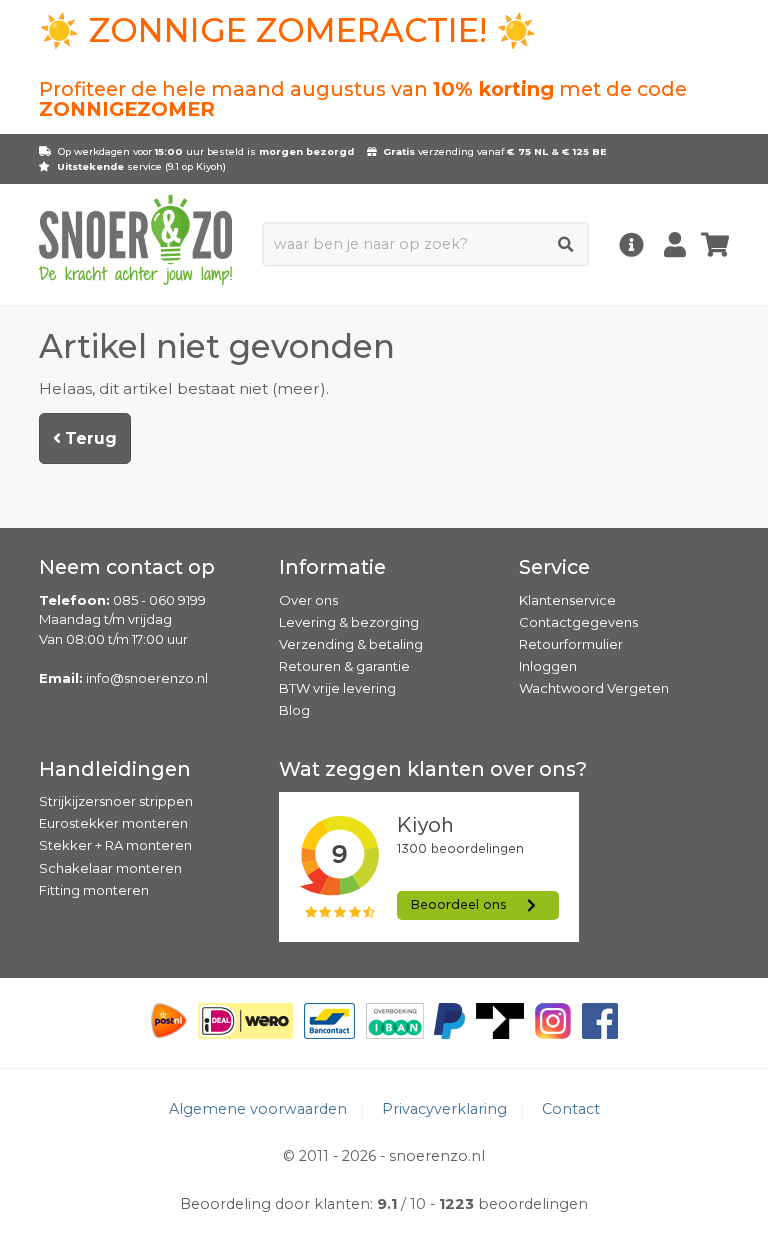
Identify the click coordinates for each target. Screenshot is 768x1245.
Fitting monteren (94, 890)
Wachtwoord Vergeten (594, 688)
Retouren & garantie (344, 666)
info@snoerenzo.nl (147, 678)
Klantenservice (567, 600)
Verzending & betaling (351, 644)
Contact (571, 1109)
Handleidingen (115, 769)
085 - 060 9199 (159, 600)
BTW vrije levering (337, 688)
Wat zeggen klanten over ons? (433, 769)
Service (554, 567)
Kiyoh (209, 166)
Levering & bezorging (349, 622)
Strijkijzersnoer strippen (116, 801)
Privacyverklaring (444, 1109)
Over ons (308, 600)
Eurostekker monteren (113, 823)
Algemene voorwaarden (258, 1109)
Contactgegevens (578, 622)
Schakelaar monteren (110, 868)
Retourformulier (571, 644)
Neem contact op (127, 567)
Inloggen (548, 666)
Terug (89, 438)
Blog (294, 710)
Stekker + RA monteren (115, 845)
